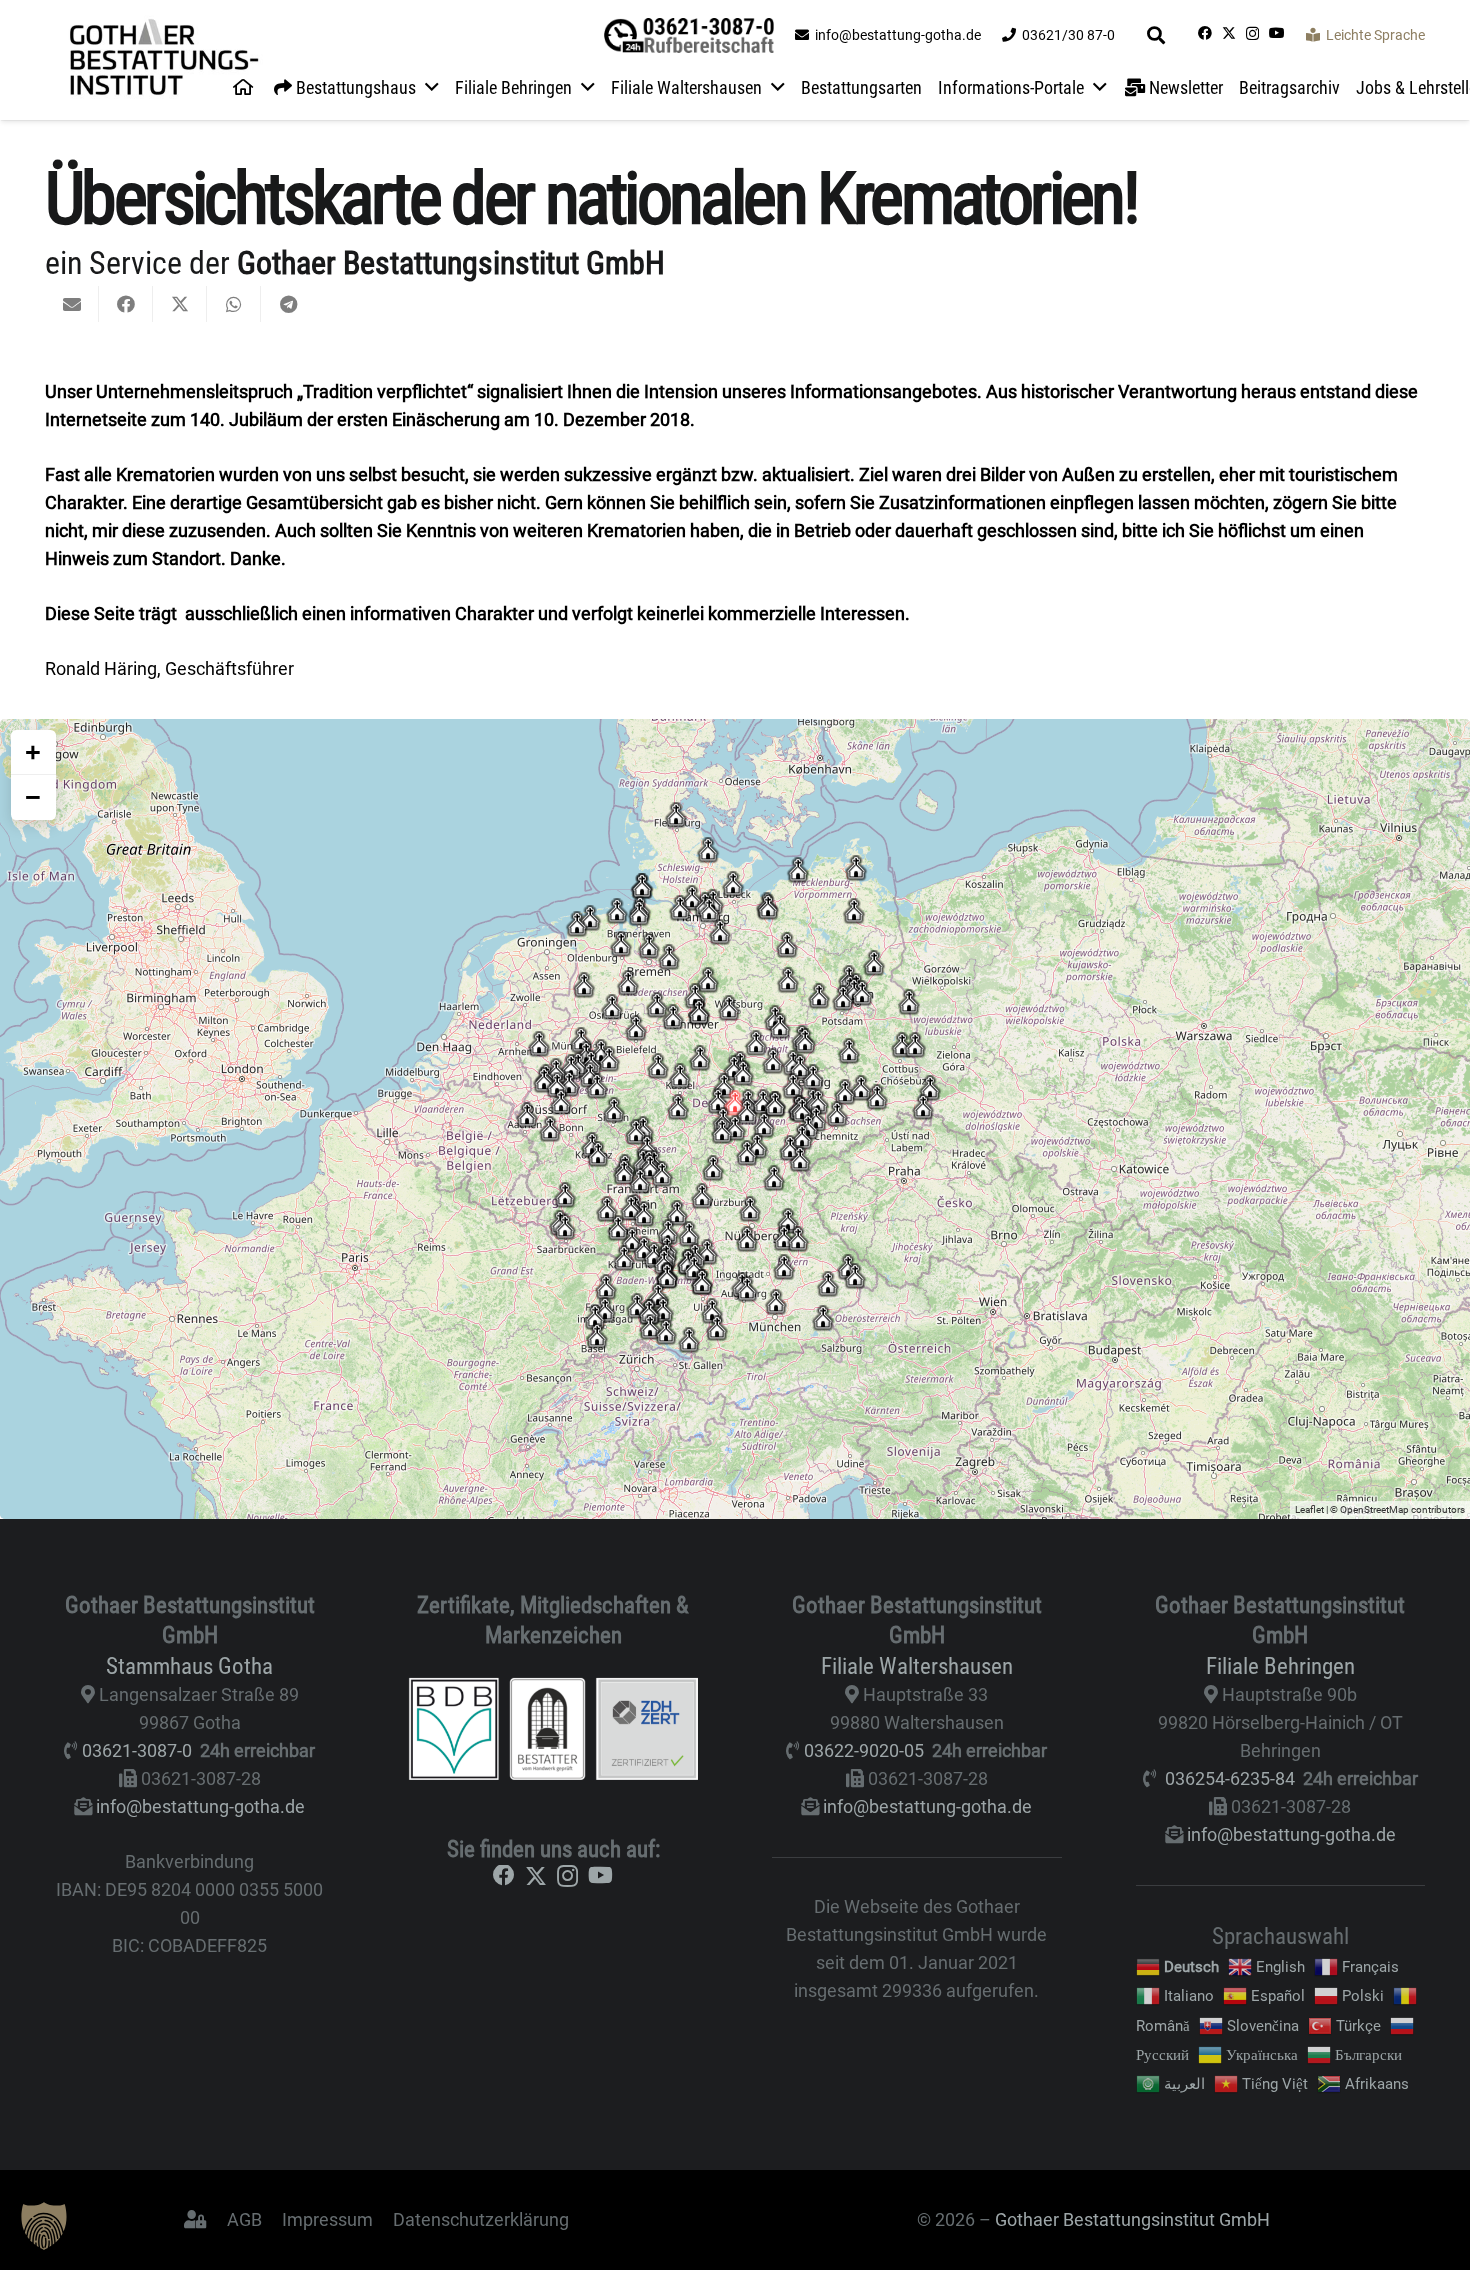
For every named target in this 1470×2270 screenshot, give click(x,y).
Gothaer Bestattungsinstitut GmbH (1132, 2219)
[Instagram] (1252, 33)
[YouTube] (1277, 33)
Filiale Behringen (1280, 1666)
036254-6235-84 (1230, 1778)
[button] (1157, 35)
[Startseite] (242, 88)
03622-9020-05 (864, 1750)
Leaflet (1309, 1509)
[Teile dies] (126, 304)
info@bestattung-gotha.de (200, 1806)
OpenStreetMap (1374, 1509)
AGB (244, 2219)
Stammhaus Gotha (189, 1666)
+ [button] (33, 752)
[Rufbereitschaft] (688, 35)
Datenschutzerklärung (481, 2219)
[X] (1229, 33)
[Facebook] (1205, 33)
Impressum (327, 2219)
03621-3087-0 (137, 1750)
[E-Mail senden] (72, 304)
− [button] (33, 797)
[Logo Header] (164, 60)
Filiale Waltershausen (917, 1666)
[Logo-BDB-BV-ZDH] (554, 1729)
